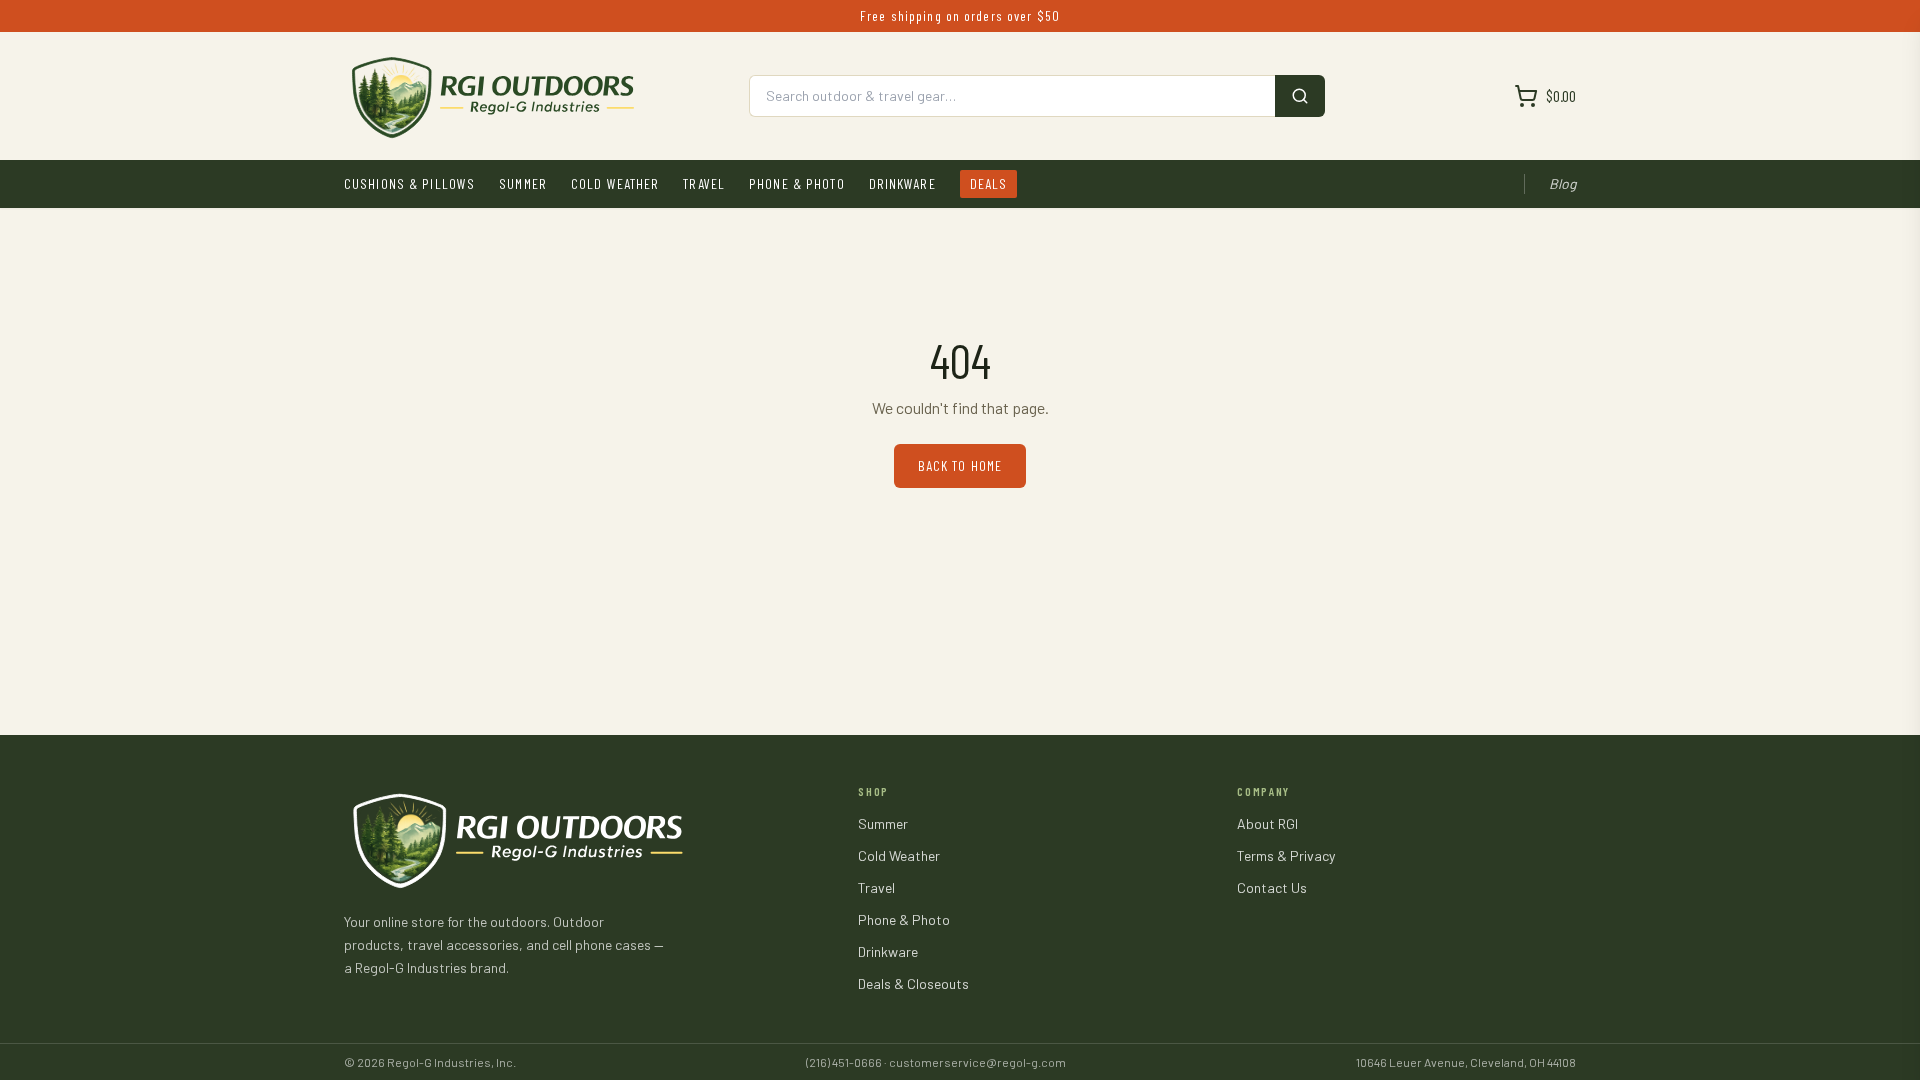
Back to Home (960, 465)
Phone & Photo (797, 183)
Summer (523, 183)
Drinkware (902, 183)
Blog (1562, 183)
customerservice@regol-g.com (977, 1062)
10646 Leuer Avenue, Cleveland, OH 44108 (1466, 1062)
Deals (989, 183)
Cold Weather (615, 183)
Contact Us (1272, 887)
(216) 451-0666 (844, 1062)
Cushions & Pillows (409, 183)
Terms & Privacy (1286, 855)
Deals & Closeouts (913, 983)
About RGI (1267, 823)
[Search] (1300, 96)
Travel (704, 183)
